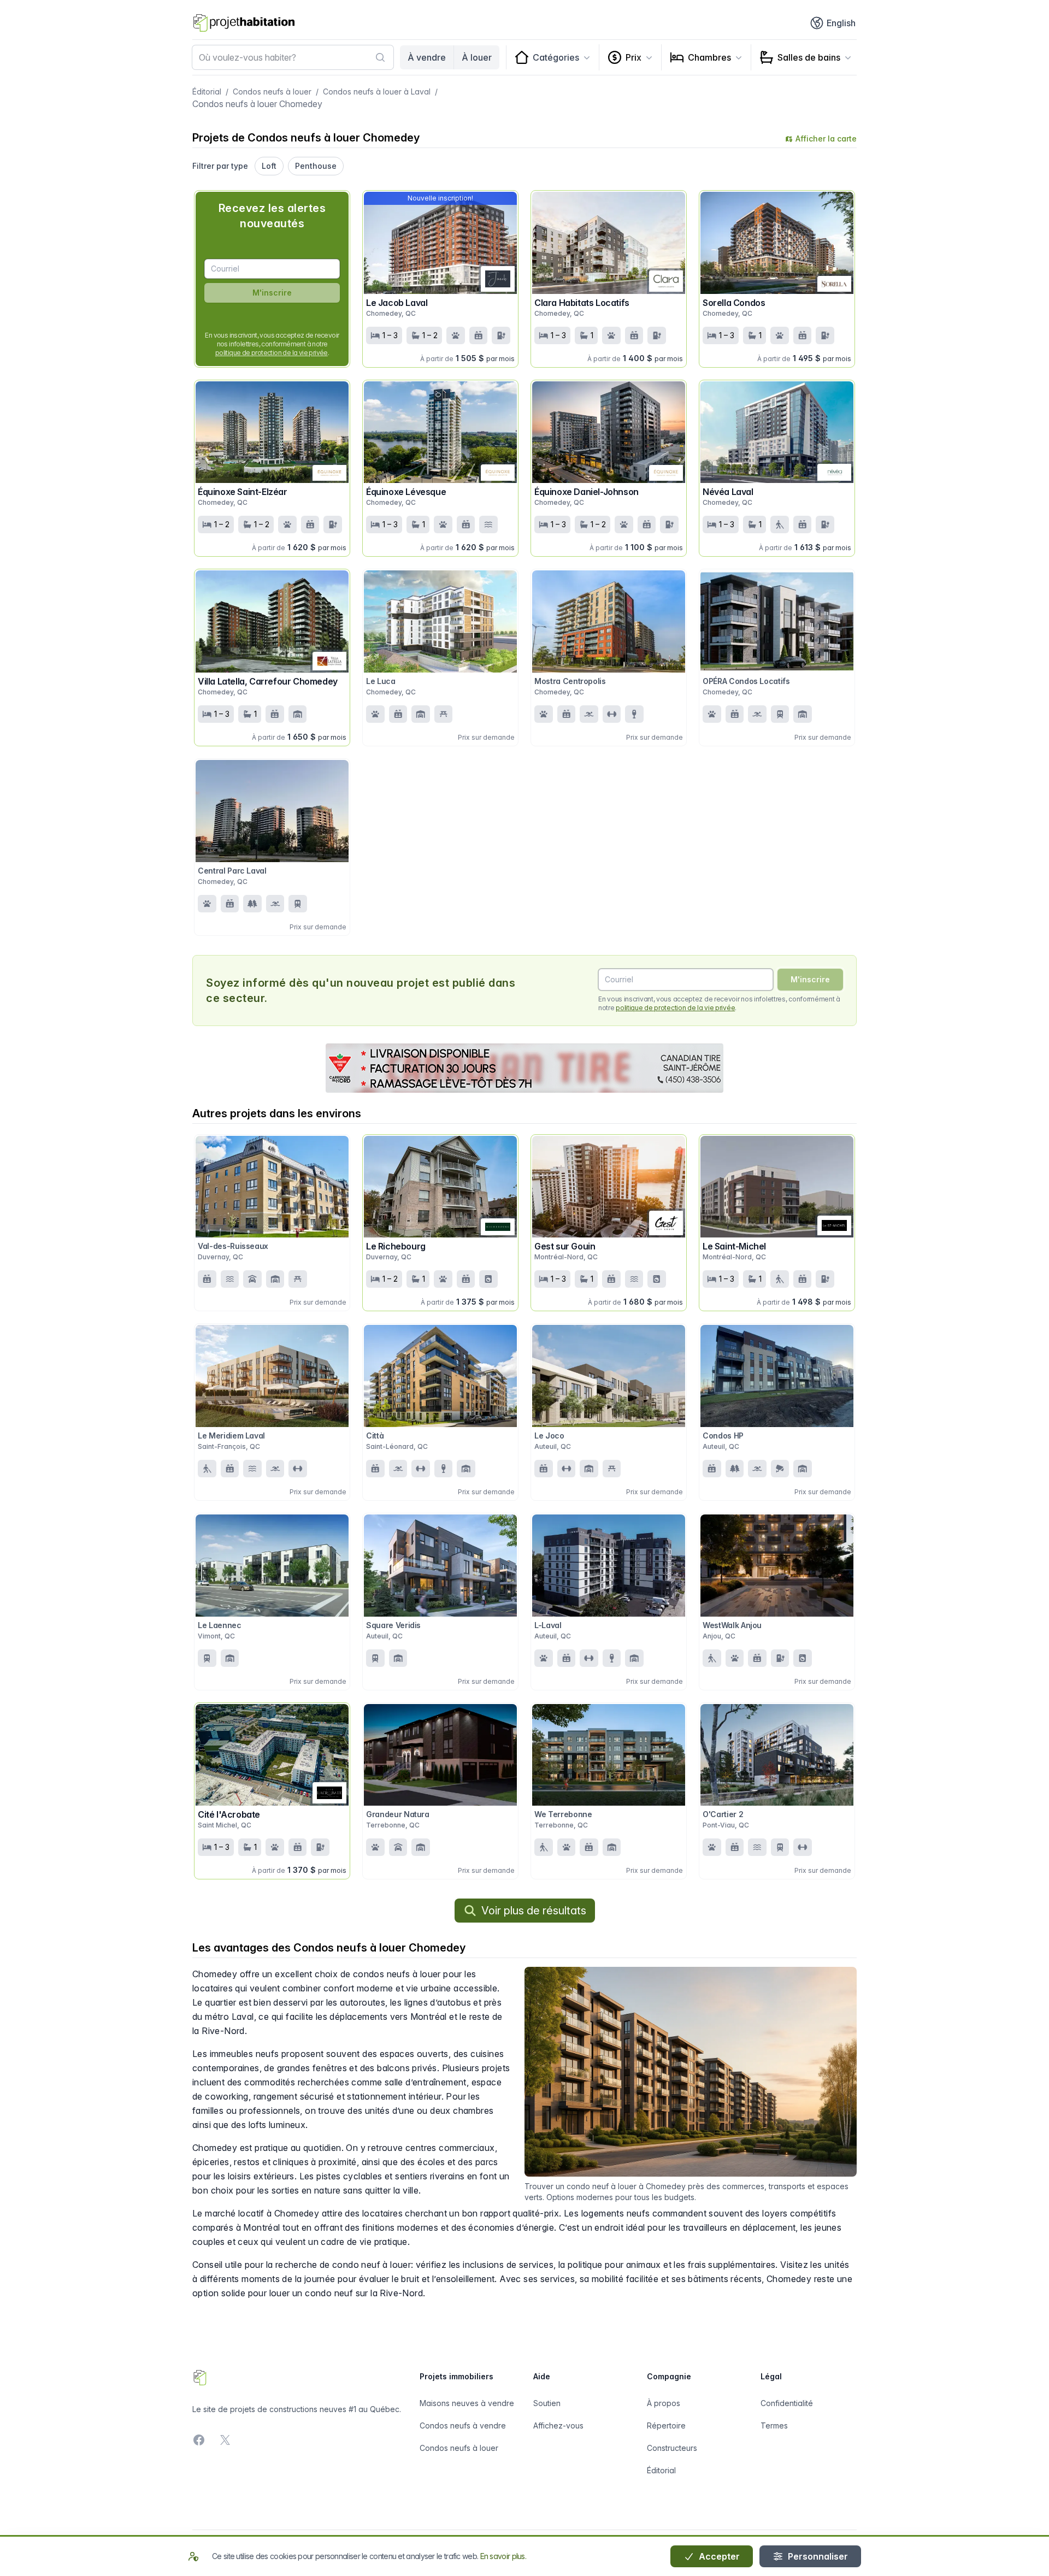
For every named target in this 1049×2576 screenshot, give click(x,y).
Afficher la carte (826, 138)
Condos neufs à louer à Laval (377, 92)
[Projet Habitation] (244, 23)
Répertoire (666, 2425)
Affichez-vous (558, 2425)
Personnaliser (817, 2556)
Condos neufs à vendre (463, 2425)
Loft (269, 166)
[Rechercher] (380, 57)
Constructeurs (672, 2448)
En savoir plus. (503, 2556)
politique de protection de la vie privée (272, 353)
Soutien (547, 2403)
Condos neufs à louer (272, 92)
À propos (664, 2403)
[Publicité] (524, 1068)
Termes (774, 2425)
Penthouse (316, 166)
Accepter (718, 2556)
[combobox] (293, 57)
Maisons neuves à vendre (467, 2403)
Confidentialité (787, 2403)
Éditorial (207, 92)
